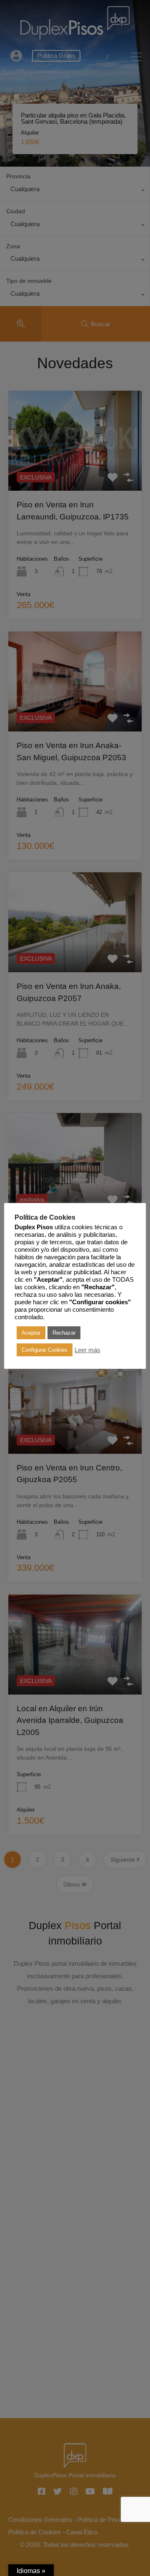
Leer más (87, 1350)
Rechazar (64, 1333)
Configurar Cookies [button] (45, 1350)
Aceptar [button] (31, 1333)
